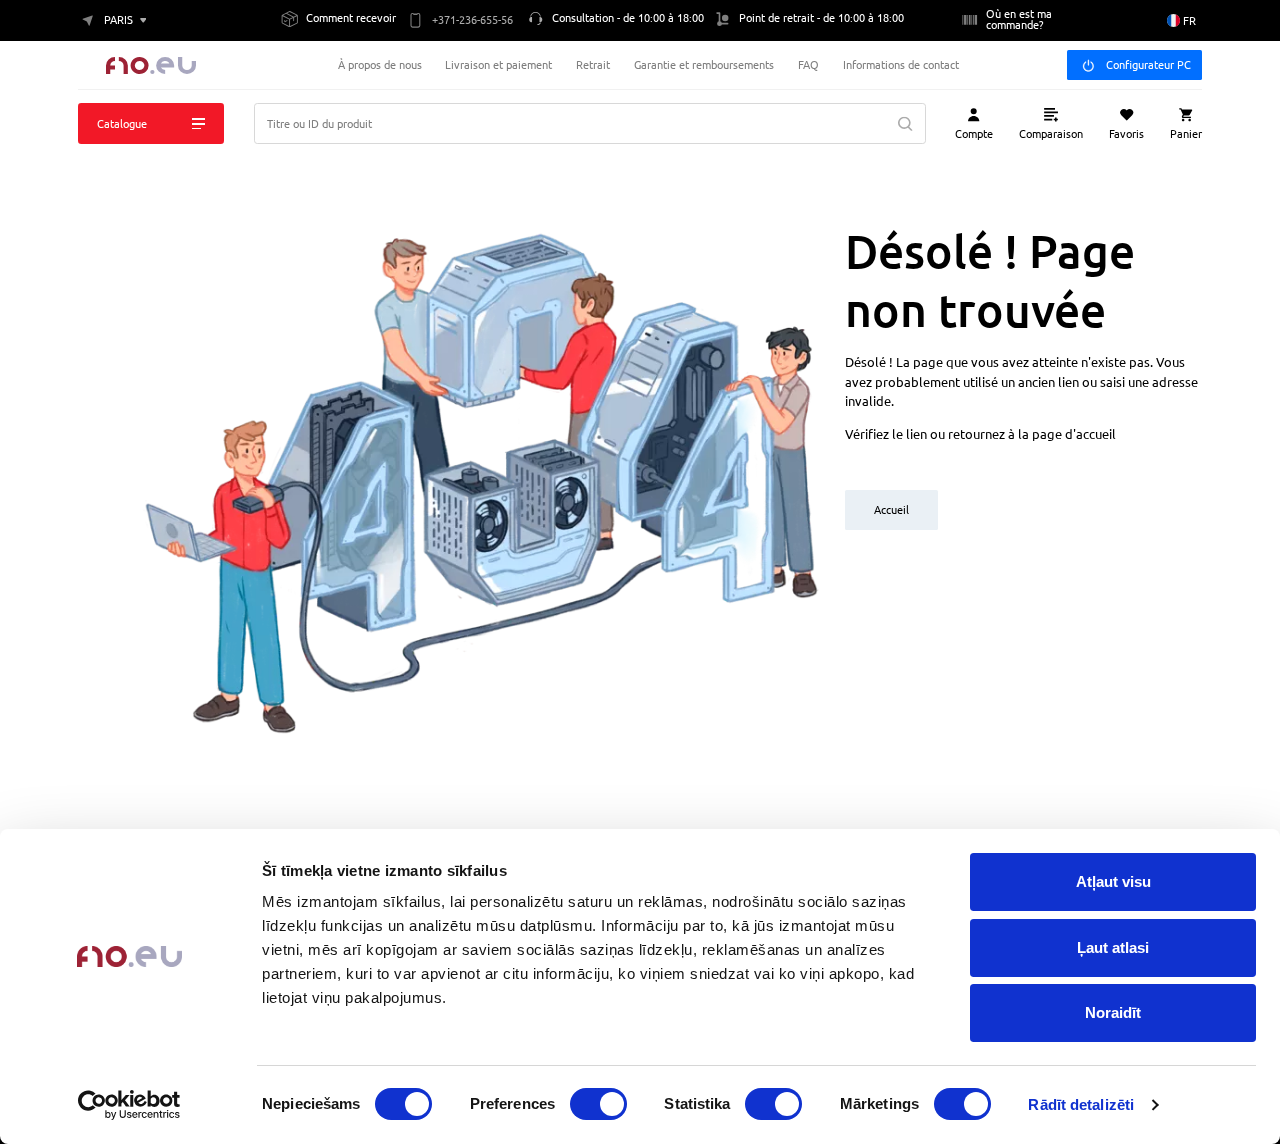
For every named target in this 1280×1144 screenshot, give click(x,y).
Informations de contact (901, 64)
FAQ (808, 64)
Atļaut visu (1113, 881)
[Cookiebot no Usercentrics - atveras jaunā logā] (129, 1105)
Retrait (593, 64)
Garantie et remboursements (704, 64)
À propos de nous (380, 64)
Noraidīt (1113, 1012)
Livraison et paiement (498, 64)
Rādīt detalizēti (1081, 1104)
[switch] (598, 1104)
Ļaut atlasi (1113, 947)
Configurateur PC (1148, 64)
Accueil (891, 509)
